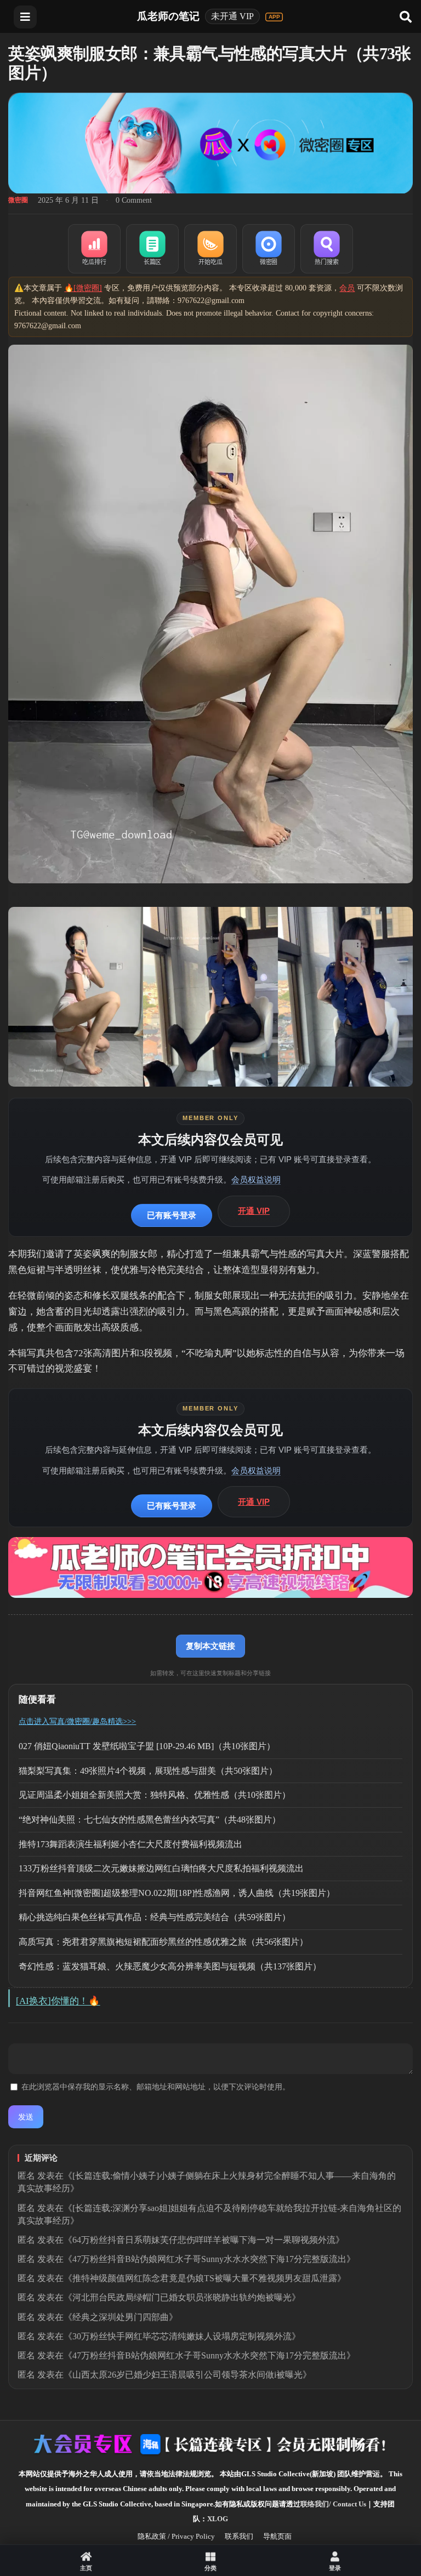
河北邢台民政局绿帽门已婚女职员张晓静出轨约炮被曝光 (182, 2297)
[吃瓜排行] (94, 249)
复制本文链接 (210, 1646)
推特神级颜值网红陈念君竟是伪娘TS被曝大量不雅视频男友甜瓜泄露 (205, 2278)
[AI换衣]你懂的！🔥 (58, 2001)
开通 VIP (254, 1211)
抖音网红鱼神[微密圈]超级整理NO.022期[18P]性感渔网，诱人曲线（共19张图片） (177, 1893)
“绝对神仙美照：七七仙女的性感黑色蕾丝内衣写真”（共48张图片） (150, 1820)
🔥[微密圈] (83, 288)
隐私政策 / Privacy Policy (176, 2536)
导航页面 (277, 2536)
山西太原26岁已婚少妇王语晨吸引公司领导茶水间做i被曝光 (187, 2375)
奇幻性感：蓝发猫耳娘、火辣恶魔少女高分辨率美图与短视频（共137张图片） (170, 1966)
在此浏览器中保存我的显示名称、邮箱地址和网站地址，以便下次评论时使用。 (156, 2087)
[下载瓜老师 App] (274, 17)
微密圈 (18, 200)
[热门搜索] (327, 249)
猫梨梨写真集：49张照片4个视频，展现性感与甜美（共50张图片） (148, 1771)
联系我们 (239, 2536)
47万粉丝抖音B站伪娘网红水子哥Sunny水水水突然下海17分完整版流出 (209, 2259)
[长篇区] (152, 249)
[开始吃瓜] (210, 249)
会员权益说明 (256, 1180)
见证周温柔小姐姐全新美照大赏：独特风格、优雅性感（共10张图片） (155, 1795)
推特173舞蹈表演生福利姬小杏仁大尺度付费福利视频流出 (130, 1844)
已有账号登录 (172, 1215)
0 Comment (134, 200)
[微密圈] (269, 249)
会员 (347, 288)
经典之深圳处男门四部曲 (121, 2317)
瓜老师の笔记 (168, 16)
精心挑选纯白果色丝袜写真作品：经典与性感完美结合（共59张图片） (155, 1917)
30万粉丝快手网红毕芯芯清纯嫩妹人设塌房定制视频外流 (182, 2336)
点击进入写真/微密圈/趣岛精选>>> (77, 1721)
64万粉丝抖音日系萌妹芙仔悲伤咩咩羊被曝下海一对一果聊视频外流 (204, 2240)
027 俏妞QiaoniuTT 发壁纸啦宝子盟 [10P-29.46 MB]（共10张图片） (147, 1746)
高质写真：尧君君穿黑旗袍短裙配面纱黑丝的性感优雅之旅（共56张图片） (163, 1942)
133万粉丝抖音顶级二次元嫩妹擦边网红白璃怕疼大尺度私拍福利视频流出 (161, 1868)
